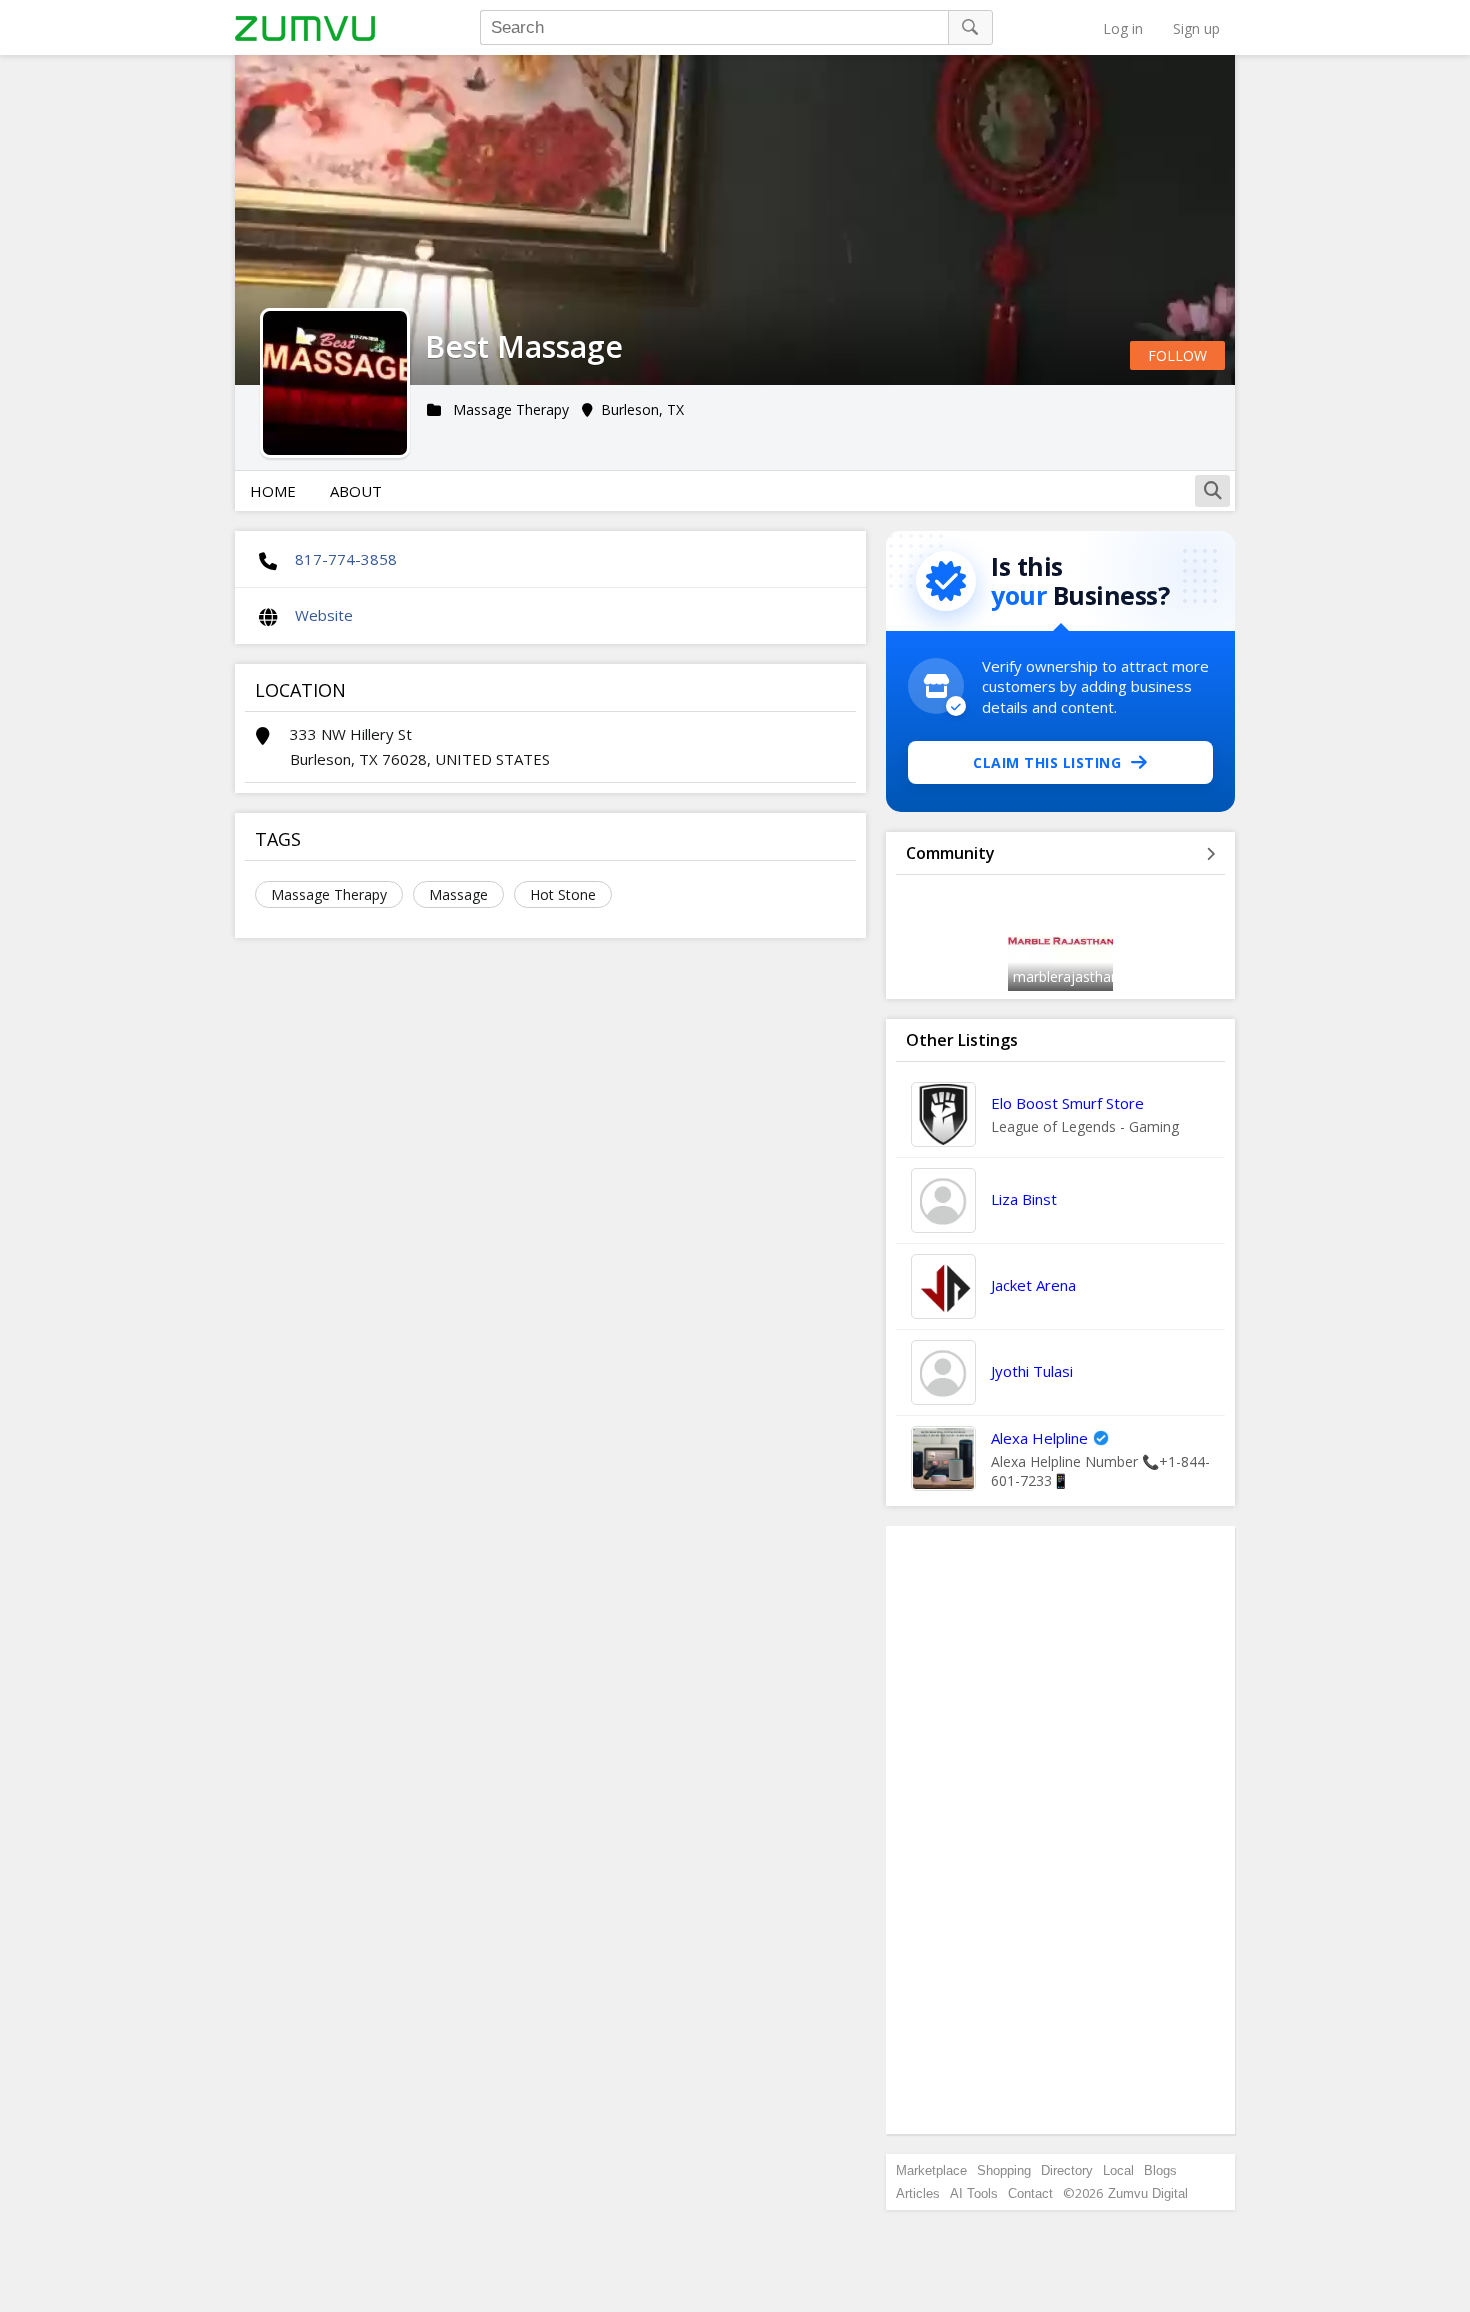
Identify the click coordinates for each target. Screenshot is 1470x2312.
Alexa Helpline (1039, 1438)
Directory (1067, 2170)
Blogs (1160, 2170)
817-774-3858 (346, 559)
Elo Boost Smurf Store (1067, 1103)
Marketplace (931, 2170)
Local (1118, 2170)
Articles (918, 2193)
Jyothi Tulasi (1032, 1371)
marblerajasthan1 (1070, 976)
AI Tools (974, 2193)
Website (324, 615)
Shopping (1004, 2170)
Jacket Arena (1033, 1285)
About (356, 491)
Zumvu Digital (1148, 2193)
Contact (1030, 2193)
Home (273, 491)
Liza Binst (1024, 1199)
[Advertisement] (1061, 1830)
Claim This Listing (1047, 762)
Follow (1177, 355)
